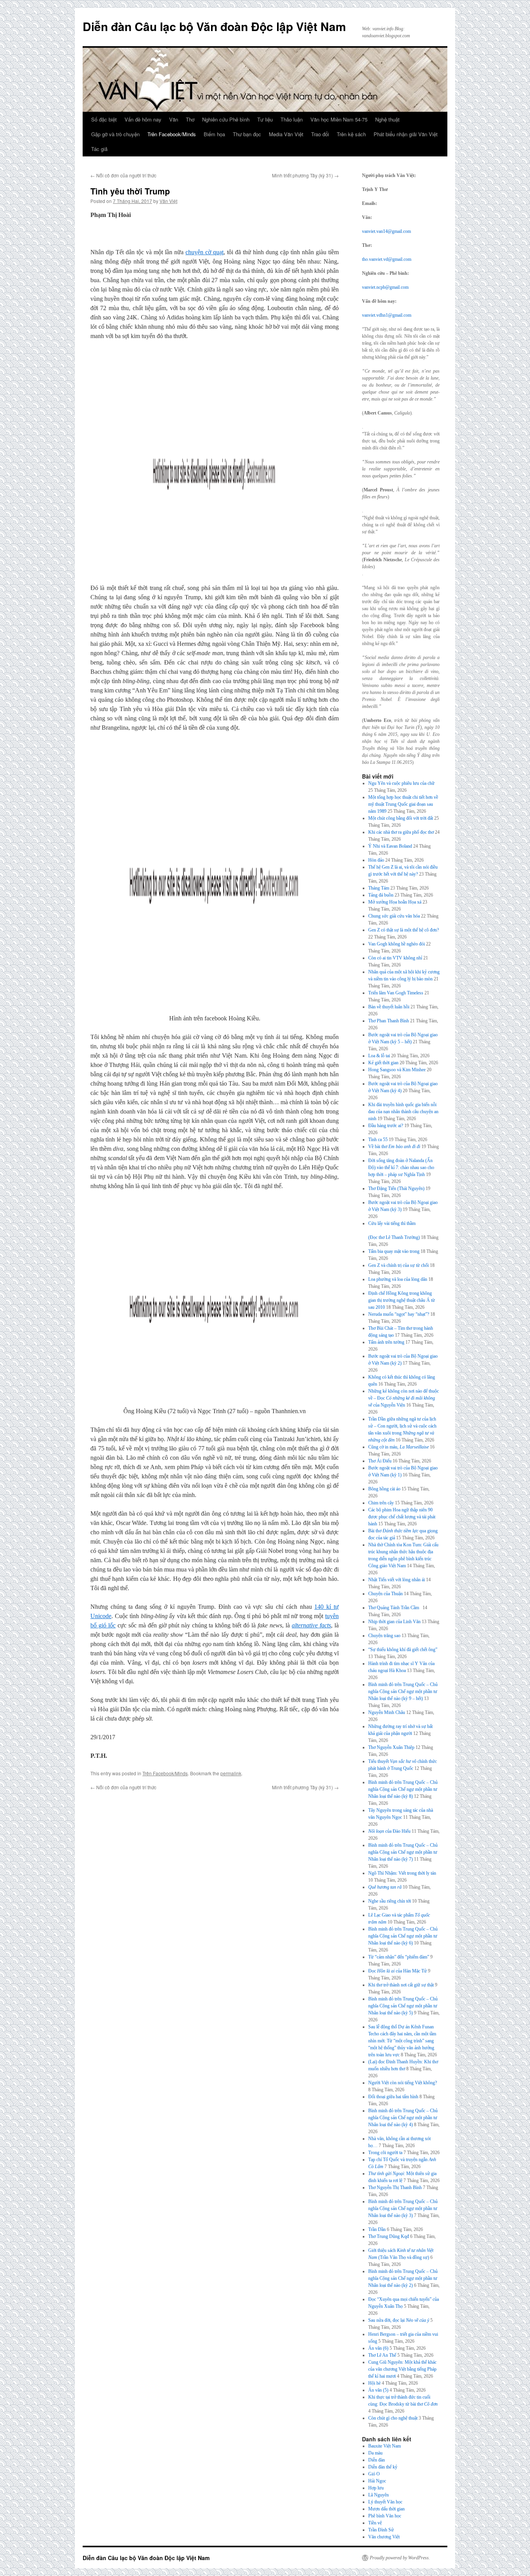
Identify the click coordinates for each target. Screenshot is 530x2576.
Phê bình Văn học (385, 2516)
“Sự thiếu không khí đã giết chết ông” (403, 1650)
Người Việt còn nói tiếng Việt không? (403, 2083)
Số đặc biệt (104, 119)
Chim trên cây (381, 1503)
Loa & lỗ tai (379, 1056)
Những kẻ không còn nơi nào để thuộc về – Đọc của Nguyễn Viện (404, 1398)
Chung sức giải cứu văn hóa (394, 916)
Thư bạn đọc (247, 134)
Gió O (374, 2474)
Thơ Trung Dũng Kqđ (389, 2236)
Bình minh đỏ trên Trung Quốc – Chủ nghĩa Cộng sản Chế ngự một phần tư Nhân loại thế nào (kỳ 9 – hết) (403, 1691)
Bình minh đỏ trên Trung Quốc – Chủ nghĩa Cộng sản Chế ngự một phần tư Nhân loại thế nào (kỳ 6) (403, 1936)
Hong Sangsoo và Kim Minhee (397, 1070)
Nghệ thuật (387, 119)
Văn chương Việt (384, 2537)
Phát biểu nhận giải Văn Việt (406, 134)
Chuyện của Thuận (385, 1594)
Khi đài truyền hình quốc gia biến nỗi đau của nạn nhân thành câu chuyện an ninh (403, 1112)
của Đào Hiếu (389, 1831)
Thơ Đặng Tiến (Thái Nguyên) (396, 1188)
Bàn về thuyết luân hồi (389, 1007)
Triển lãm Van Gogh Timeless (396, 993)
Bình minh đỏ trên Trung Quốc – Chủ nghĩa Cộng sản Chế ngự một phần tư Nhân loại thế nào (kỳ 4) (403, 2118)
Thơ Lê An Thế (382, 2355)
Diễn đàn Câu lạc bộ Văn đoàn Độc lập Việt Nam (214, 26)
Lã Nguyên (378, 2495)
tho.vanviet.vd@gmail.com (387, 259)
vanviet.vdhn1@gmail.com (387, 315)
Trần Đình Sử (381, 2530)
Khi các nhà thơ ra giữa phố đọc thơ (401, 832)
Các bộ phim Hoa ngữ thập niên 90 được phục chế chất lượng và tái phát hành (402, 1517)
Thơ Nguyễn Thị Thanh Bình (395, 2187)
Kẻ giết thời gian (383, 1063)
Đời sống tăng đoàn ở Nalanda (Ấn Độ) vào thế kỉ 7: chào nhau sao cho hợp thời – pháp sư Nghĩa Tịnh (401, 1167)
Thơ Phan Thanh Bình (389, 1021)
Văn (174, 119)
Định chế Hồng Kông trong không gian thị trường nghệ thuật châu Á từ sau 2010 (402, 1300)
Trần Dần (377, 2229)
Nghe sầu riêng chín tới (390, 1901)
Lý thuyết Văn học (385, 2502)
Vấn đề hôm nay (143, 119)
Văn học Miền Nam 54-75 (339, 119)
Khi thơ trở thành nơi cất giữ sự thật (401, 1985)
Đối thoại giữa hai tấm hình (393, 2097)
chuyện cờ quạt (204, 252)
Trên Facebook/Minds (172, 134)
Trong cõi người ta (385, 2153)
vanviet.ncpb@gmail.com (385, 287)
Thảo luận (292, 119)
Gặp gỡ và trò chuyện (115, 134)
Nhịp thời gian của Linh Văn (394, 1622)
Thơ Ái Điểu (380, 1461)
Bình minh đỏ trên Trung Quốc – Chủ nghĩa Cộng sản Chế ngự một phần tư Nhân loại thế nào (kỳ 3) (403, 2208)
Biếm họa (214, 134)
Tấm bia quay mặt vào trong (394, 1251)
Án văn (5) (378, 2390)
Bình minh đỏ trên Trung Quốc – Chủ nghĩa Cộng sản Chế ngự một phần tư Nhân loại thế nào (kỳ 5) (403, 2006)
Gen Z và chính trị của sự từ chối (398, 1265)
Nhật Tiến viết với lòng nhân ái (397, 1580)
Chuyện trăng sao (384, 1636)
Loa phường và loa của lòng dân (398, 1279)
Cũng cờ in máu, (398, 1447)
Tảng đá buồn (381, 895)
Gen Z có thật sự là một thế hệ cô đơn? (404, 930)
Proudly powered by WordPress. (400, 2558)
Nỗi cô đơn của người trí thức (123, 175)
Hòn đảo (376, 860)
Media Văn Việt (286, 134)
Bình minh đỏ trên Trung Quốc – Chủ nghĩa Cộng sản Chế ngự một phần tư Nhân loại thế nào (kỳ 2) (403, 2278)
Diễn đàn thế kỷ (383, 2467)
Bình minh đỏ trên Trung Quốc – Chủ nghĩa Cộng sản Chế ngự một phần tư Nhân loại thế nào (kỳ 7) (403, 1852)
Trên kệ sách (351, 134)
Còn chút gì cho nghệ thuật (393, 2418)
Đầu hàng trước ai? (386, 1126)
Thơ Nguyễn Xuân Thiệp (391, 1747)
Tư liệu (265, 119)
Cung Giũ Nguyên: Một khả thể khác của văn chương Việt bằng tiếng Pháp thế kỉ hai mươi (402, 2369)
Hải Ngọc (377, 2481)
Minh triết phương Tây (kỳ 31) (305, 175)
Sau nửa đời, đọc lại (399, 2320)
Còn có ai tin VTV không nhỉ (395, 958)
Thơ (190, 119)
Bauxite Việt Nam (385, 2446)
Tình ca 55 (378, 1140)
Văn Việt (168, 201)
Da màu (375, 2453)
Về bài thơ (394, 1147)
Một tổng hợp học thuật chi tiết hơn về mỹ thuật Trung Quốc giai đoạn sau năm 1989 (403, 804)
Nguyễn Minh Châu (387, 1712)
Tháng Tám (379, 888)
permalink (231, 1773)
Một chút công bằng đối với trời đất (401, 818)
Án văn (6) (378, 2348)
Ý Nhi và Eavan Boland (390, 846)
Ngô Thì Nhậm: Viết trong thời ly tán (402, 1873)
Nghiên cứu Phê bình (226, 119)
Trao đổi (320, 134)
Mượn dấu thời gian (386, 2509)
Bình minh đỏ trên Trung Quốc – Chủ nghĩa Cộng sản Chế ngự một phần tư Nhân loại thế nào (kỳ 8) (403, 1789)
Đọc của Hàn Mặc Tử (397, 1971)
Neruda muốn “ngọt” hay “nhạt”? (399, 1314)
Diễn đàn (377, 2460)
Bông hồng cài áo (384, 1489)
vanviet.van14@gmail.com (386, 231)
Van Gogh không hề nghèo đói (397, 944)
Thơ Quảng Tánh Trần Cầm (395, 1608)
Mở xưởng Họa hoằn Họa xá (395, 902)
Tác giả (99, 149)
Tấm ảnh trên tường (386, 1342)
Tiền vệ (375, 2523)
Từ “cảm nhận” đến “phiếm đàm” (399, 1957)
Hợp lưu (376, 2488)
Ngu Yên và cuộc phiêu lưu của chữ (401, 783)
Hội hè (374, 2383)
